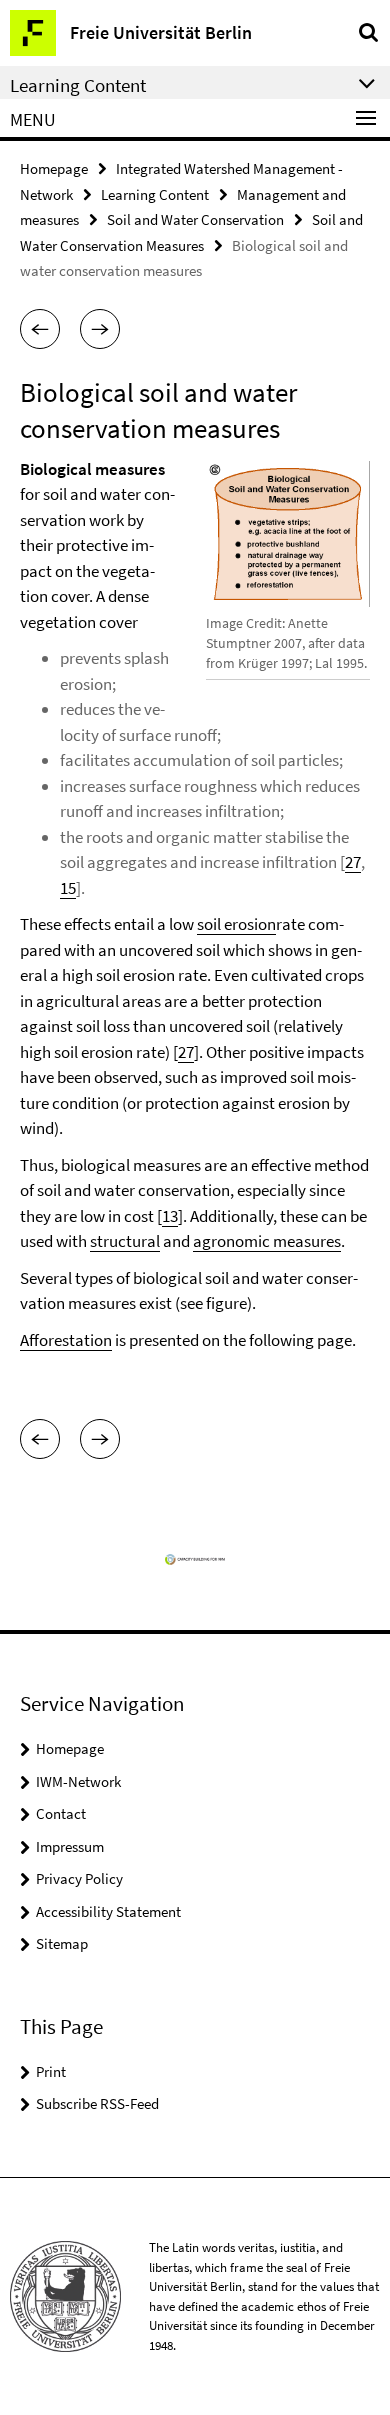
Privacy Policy (79, 1878)
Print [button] (51, 2071)
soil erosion (236, 924)
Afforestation (66, 1340)
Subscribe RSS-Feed (97, 2103)
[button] (40, 329)
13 (170, 1216)
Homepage (54, 168)
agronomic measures (267, 1241)
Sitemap (62, 1943)
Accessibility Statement (108, 1911)
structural (125, 1241)
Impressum (70, 1846)
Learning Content (155, 194)
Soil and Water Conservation (195, 219)
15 (68, 888)
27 (353, 862)
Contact (61, 1813)
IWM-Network (78, 1781)
